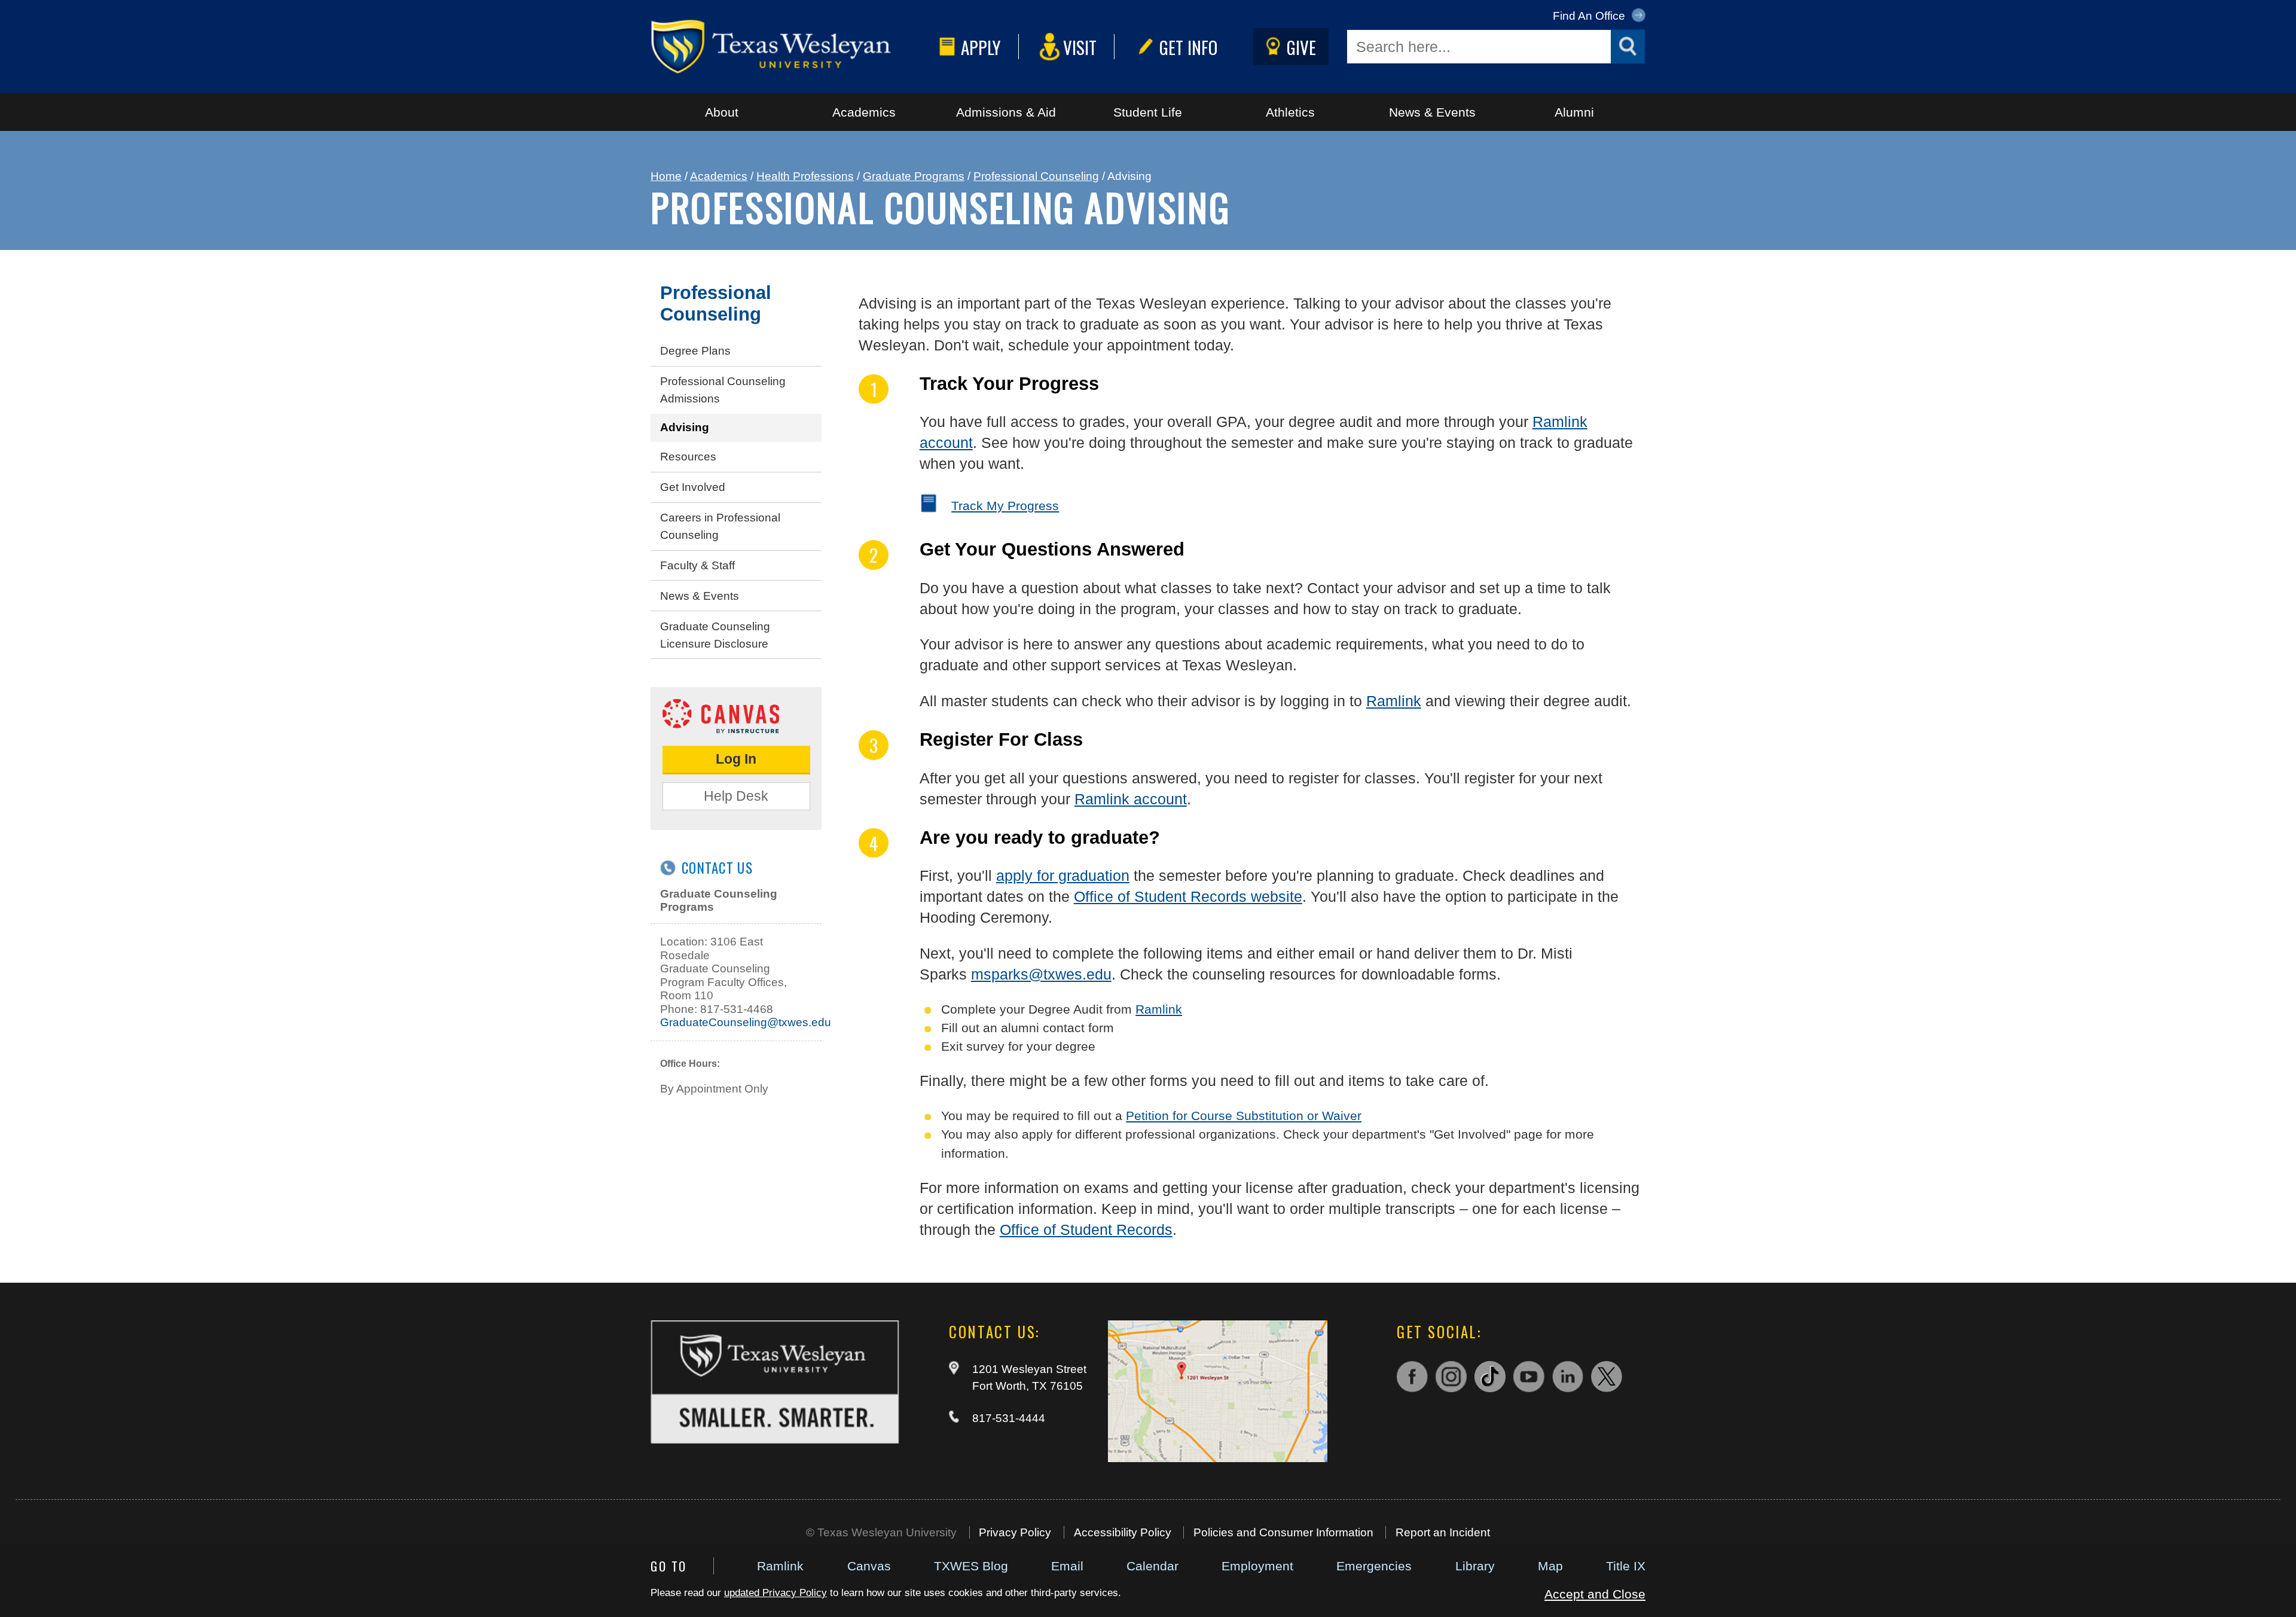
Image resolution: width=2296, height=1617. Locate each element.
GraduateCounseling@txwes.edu (746, 1022)
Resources (688, 457)
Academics (864, 112)
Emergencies (1374, 1566)
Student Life (1148, 112)
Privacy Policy (1015, 1532)
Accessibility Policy (1123, 1532)
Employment (1257, 1566)
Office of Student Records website (1188, 896)
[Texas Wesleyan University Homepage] (792, 47)
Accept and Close (1595, 1594)
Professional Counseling (1036, 176)
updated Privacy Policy (775, 1593)
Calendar (1152, 1566)
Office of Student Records (1086, 1229)
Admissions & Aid (1006, 112)
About (722, 112)
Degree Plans (695, 351)
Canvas (869, 1566)
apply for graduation (1063, 875)
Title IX (1626, 1566)
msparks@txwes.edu (1041, 974)
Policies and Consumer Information (1283, 1532)
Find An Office (1590, 16)
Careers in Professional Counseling (720, 526)
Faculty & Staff (697, 565)
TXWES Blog (971, 1566)
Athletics (1290, 112)
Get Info (1188, 47)
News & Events (1432, 112)
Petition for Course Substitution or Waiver (1244, 1116)
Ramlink (780, 1566)
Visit (1080, 47)
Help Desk (736, 796)
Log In (736, 759)
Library (1475, 1566)
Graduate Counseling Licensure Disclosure (715, 635)
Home (666, 176)
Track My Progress (1005, 506)
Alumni (1574, 112)
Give (1301, 47)
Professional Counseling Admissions (723, 390)
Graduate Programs (914, 176)
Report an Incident (1443, 1532)
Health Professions (805, 176)
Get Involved (693, 487)
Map (1550, 1566)
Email (1067, 1566)
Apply (981, 47)
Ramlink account (1131, 799)
